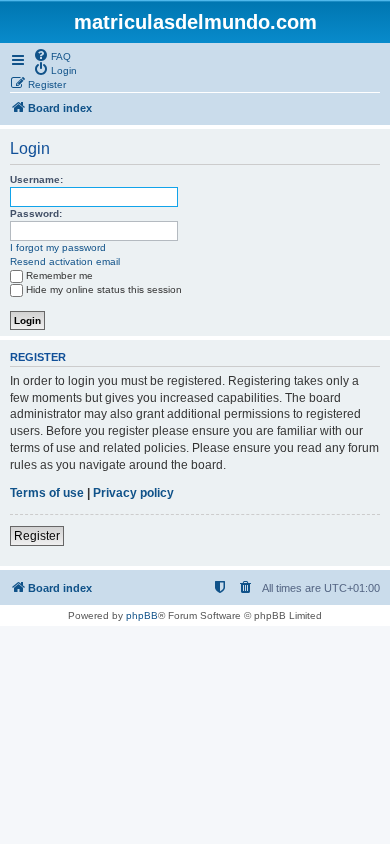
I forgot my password (58, 247)
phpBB (142, 615)
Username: (36, 179)
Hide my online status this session (104, 289)
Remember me (59, 275)
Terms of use (47, 493)
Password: (36, 213)
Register (37, 536)
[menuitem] (52, 55)
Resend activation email (65, 261)
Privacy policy (133, 493)
